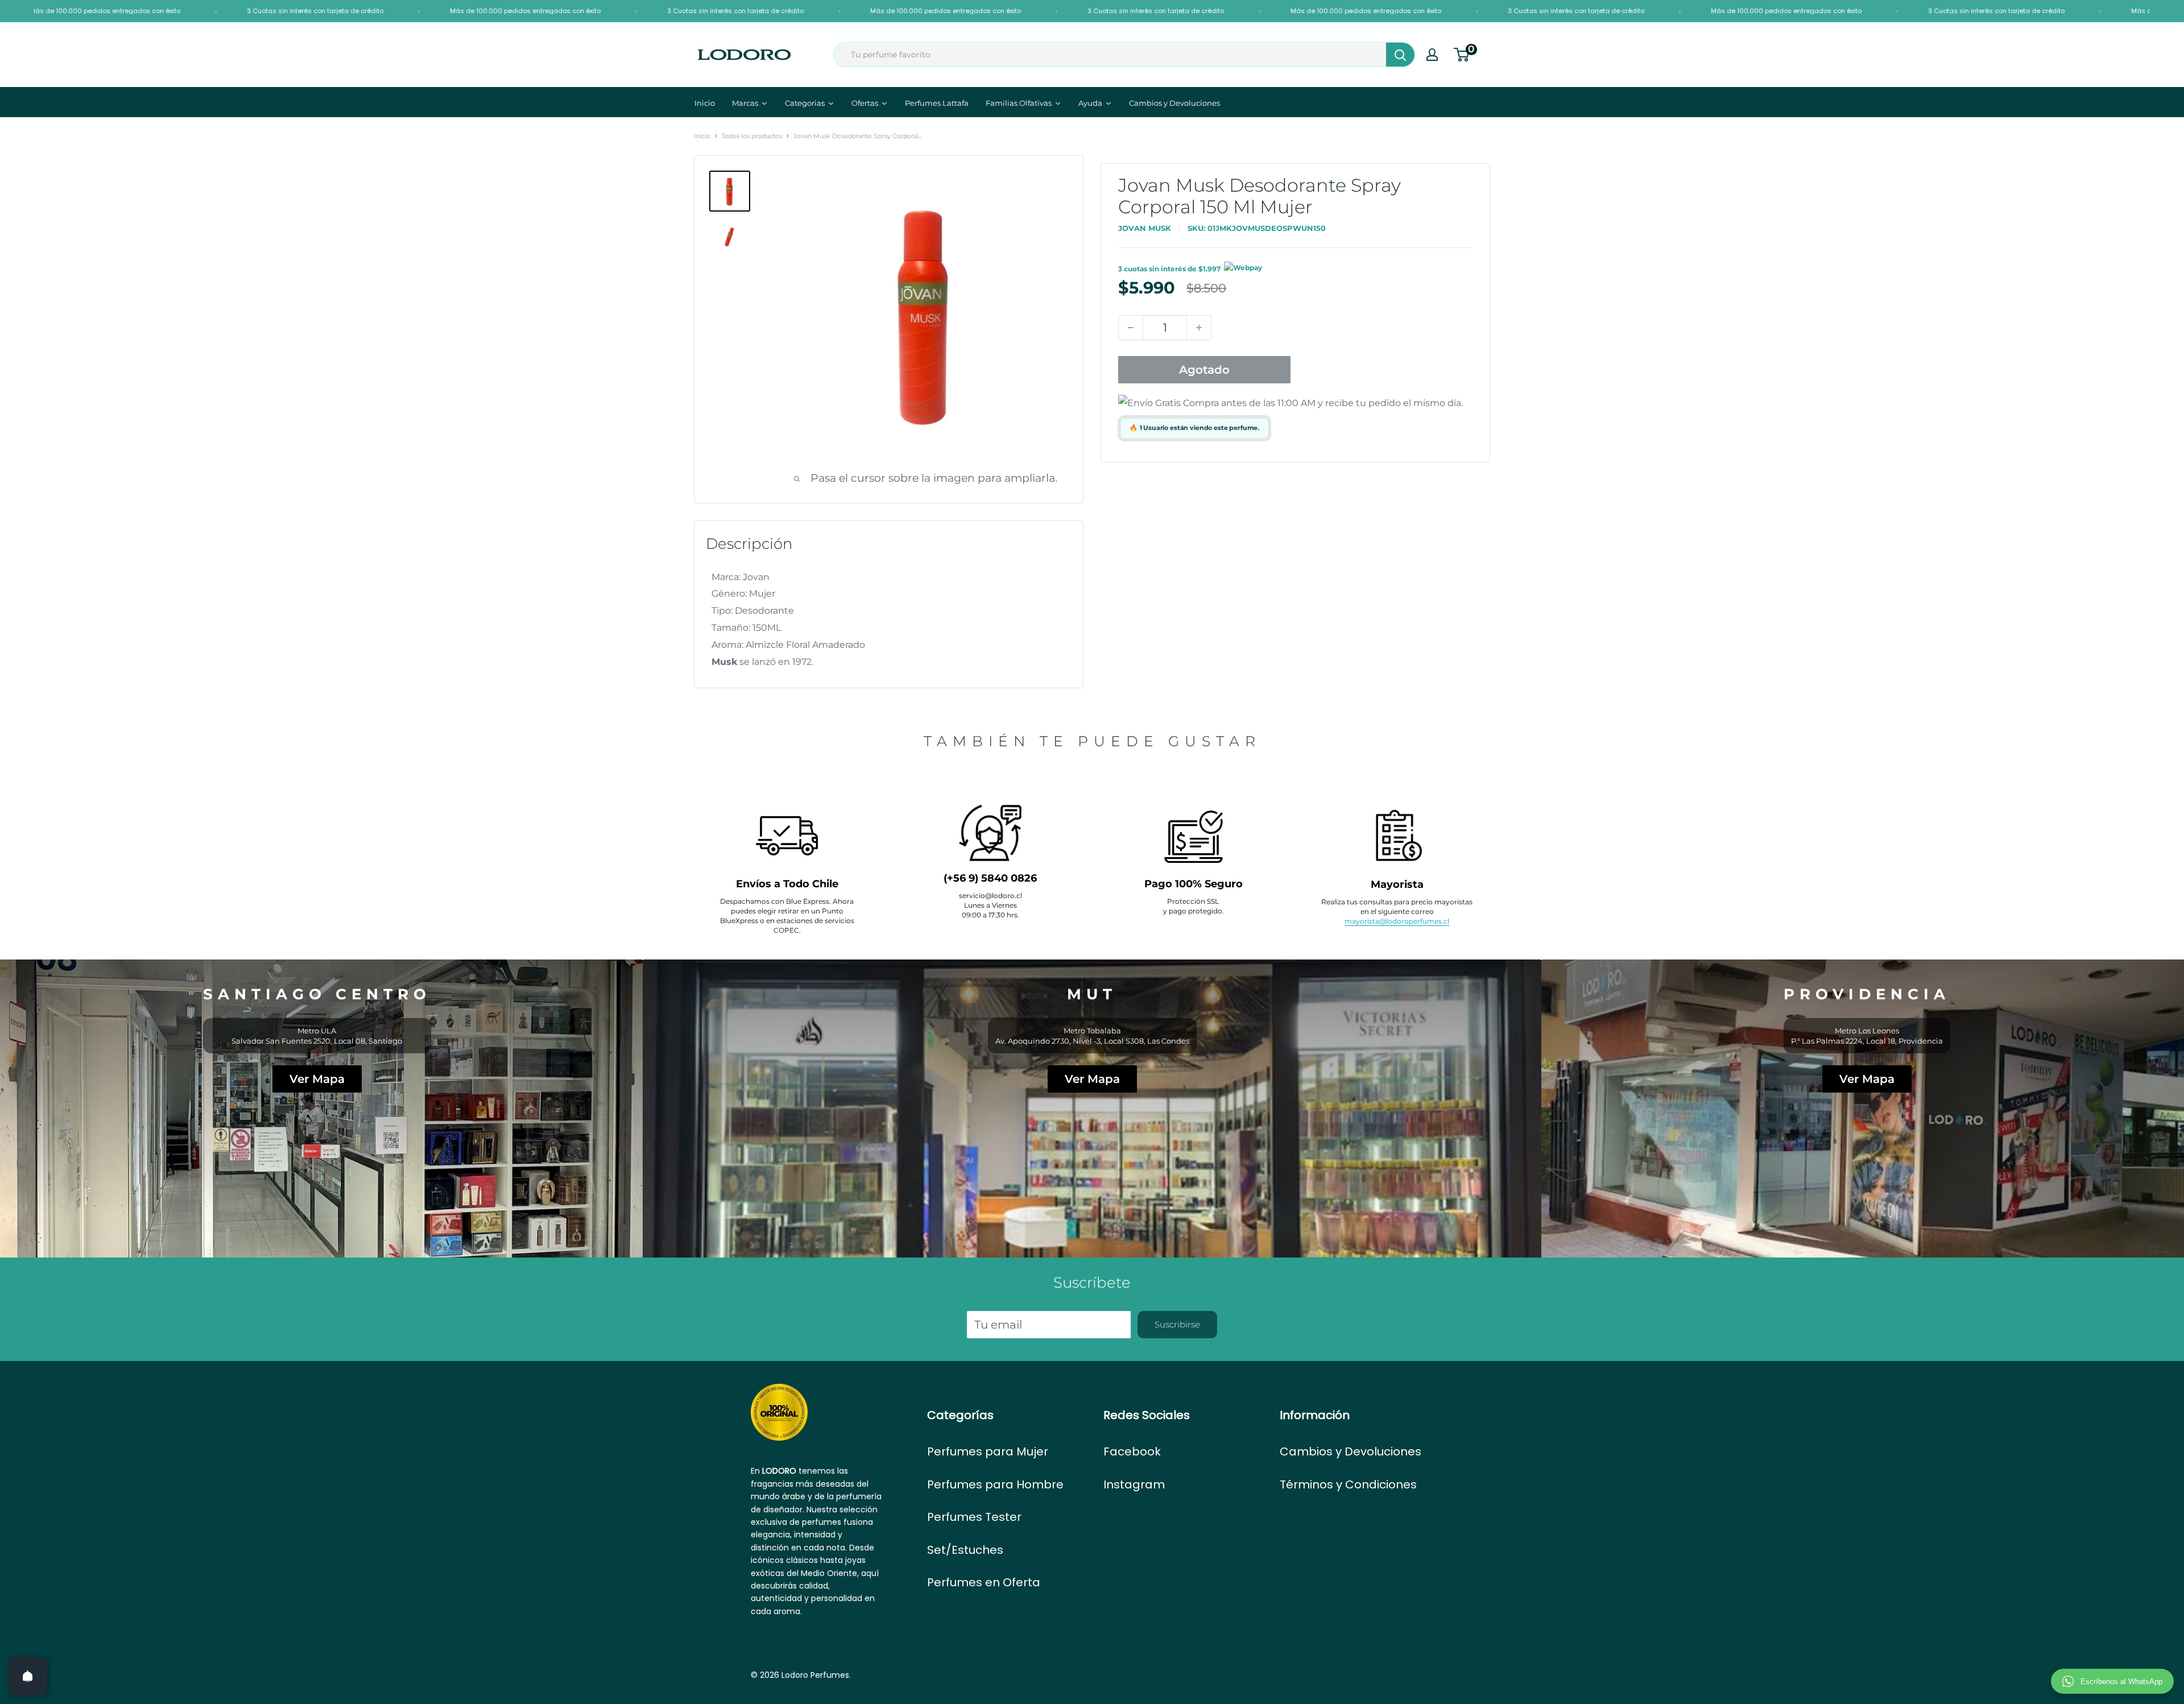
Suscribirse (1177, 1324)
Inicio (702, 136)
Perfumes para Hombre (995, 1484)
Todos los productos (752, 136)
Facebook (1132, 1451)
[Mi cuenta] (1432, 55)
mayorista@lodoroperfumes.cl (1397, 921)
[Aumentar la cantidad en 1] (1199, 328)
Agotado (1204, 370)
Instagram (1134, 1484)
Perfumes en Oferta (984, 1582)
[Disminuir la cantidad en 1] (1131, 328)
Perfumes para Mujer (988, 1451)
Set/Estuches (965, 1550)
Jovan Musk (1145, 228)
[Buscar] (1400, 55)
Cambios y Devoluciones (1350, 1451)
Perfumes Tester (974, 1517)
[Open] (28, 1676)
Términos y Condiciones (1348, 1484)
